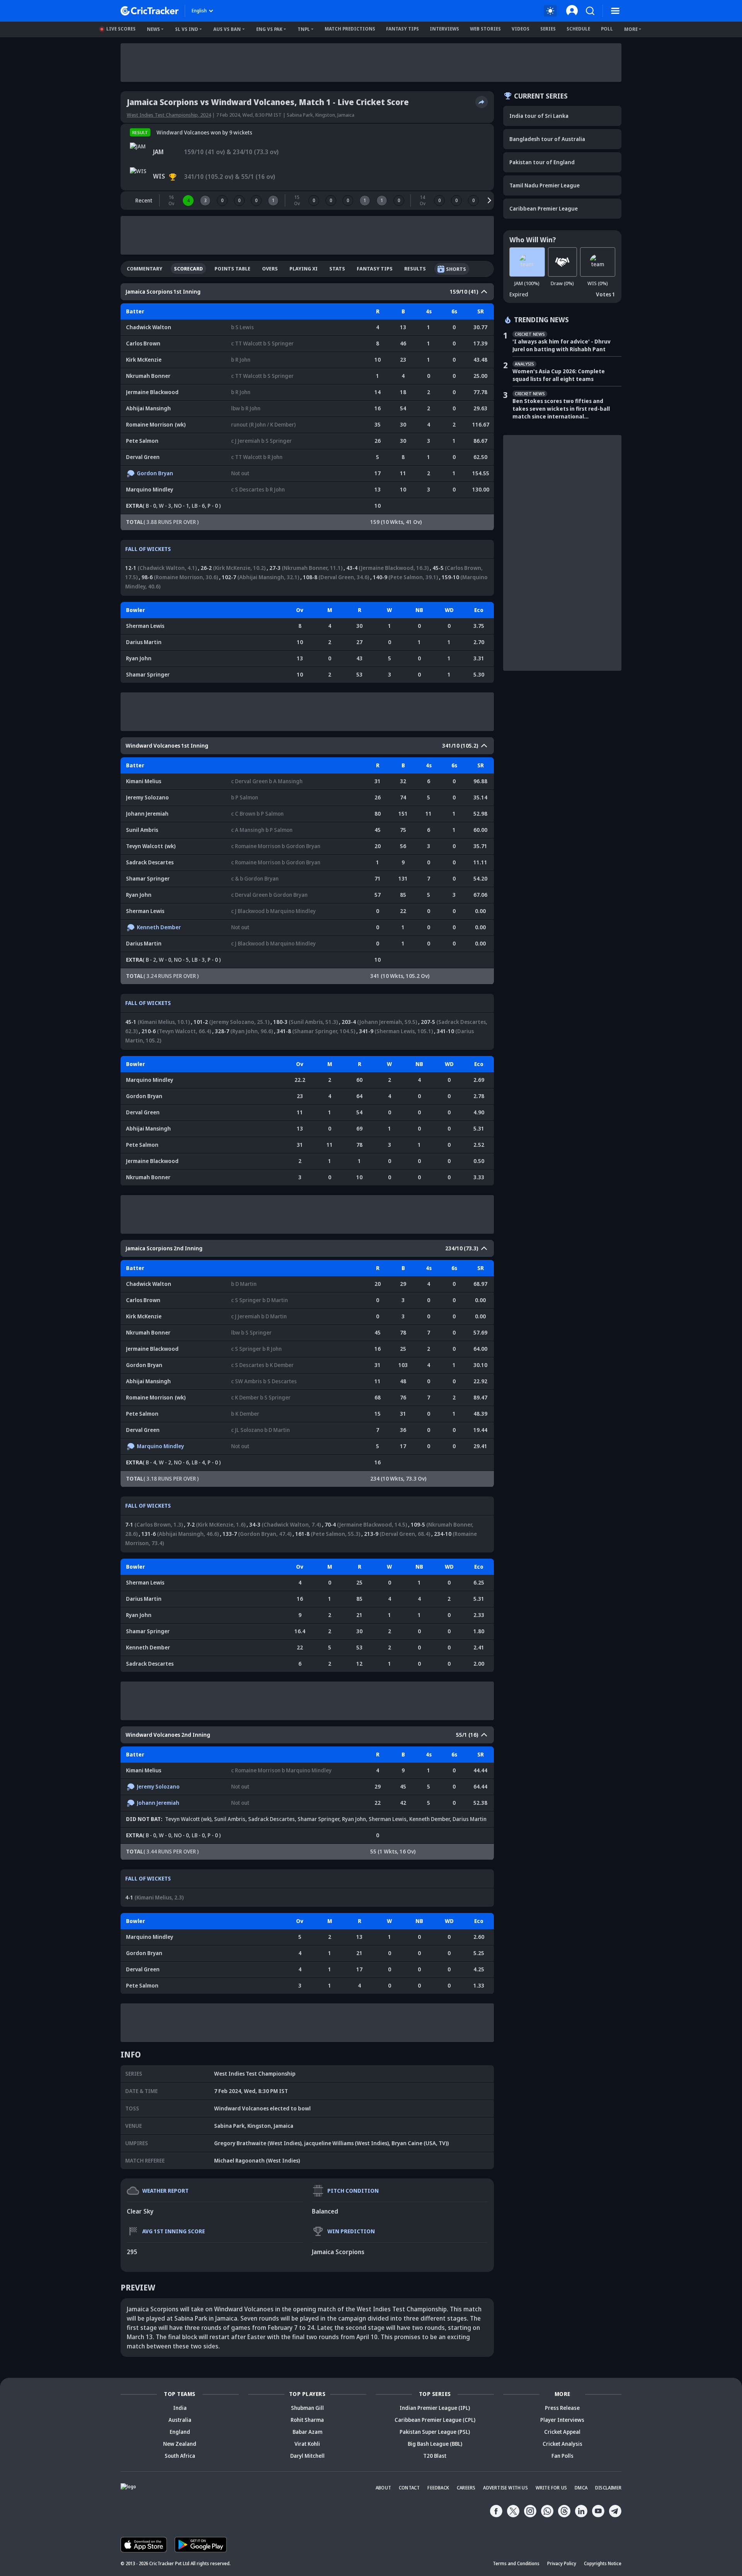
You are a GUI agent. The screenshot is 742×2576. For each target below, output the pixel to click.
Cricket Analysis (562, 2444)
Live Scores (121, 29)
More (631, 29)
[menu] (615, 11)
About (383, 2488)
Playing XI (304, 269)
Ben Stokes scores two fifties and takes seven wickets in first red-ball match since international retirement (561, 409)
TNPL (304, 29)
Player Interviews (562, 2420)
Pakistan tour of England (542, 162)
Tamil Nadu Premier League (545, 185)
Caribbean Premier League (544, 208)
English (199, 11)
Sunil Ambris (142, 830)
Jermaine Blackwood (152, 392)
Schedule (578, 29)
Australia (180, 2420)
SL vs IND (187, 29)
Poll (607, 29)
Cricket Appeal (562, 2432)
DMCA (581, 2488)
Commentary (145, 269)
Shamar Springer (148, 674)
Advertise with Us (505, 2488)
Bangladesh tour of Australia (547, 139)
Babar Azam (307, 2432)
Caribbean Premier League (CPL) (435, 2420)
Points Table (232, 269)
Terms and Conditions (516, 2563)
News (153, 29)
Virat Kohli (307, 2444)
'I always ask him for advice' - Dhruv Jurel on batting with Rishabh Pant (562, 345)
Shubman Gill (307, 2408)
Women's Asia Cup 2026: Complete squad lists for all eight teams (559, 375)
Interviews (444, 29)
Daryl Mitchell (307, 2456)
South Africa (180, 2456)
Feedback (438, 2488)
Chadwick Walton (149, 327)
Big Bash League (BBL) (435, 2444)
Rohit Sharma (307, 2420)
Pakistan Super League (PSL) (435, 2432)
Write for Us (551, 2488)
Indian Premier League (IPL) (435, 2408)
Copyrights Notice (603, 2563)
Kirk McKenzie (144, 360)
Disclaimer (608, 2488)
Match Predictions (350, 29)
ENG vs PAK (269, 29)
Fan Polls (562, 2456)
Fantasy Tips (402, 29)
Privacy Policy (562, 2563)
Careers (466, 2488)
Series (548, 29)
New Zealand (180, 2444)
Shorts (456, 269)
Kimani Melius (144, 781)
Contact (409, 2488)
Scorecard (188, 269)
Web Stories (485, 29)
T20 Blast (435, 2456)
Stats (337, 269)
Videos (521, 29)
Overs (270, 269)
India (180, 2408)
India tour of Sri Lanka (539, 116)
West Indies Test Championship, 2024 (169, 115)
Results (415, 269)
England (180, 2432)
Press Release (562, 2408)
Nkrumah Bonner (148, 376)
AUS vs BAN (227, 29)
